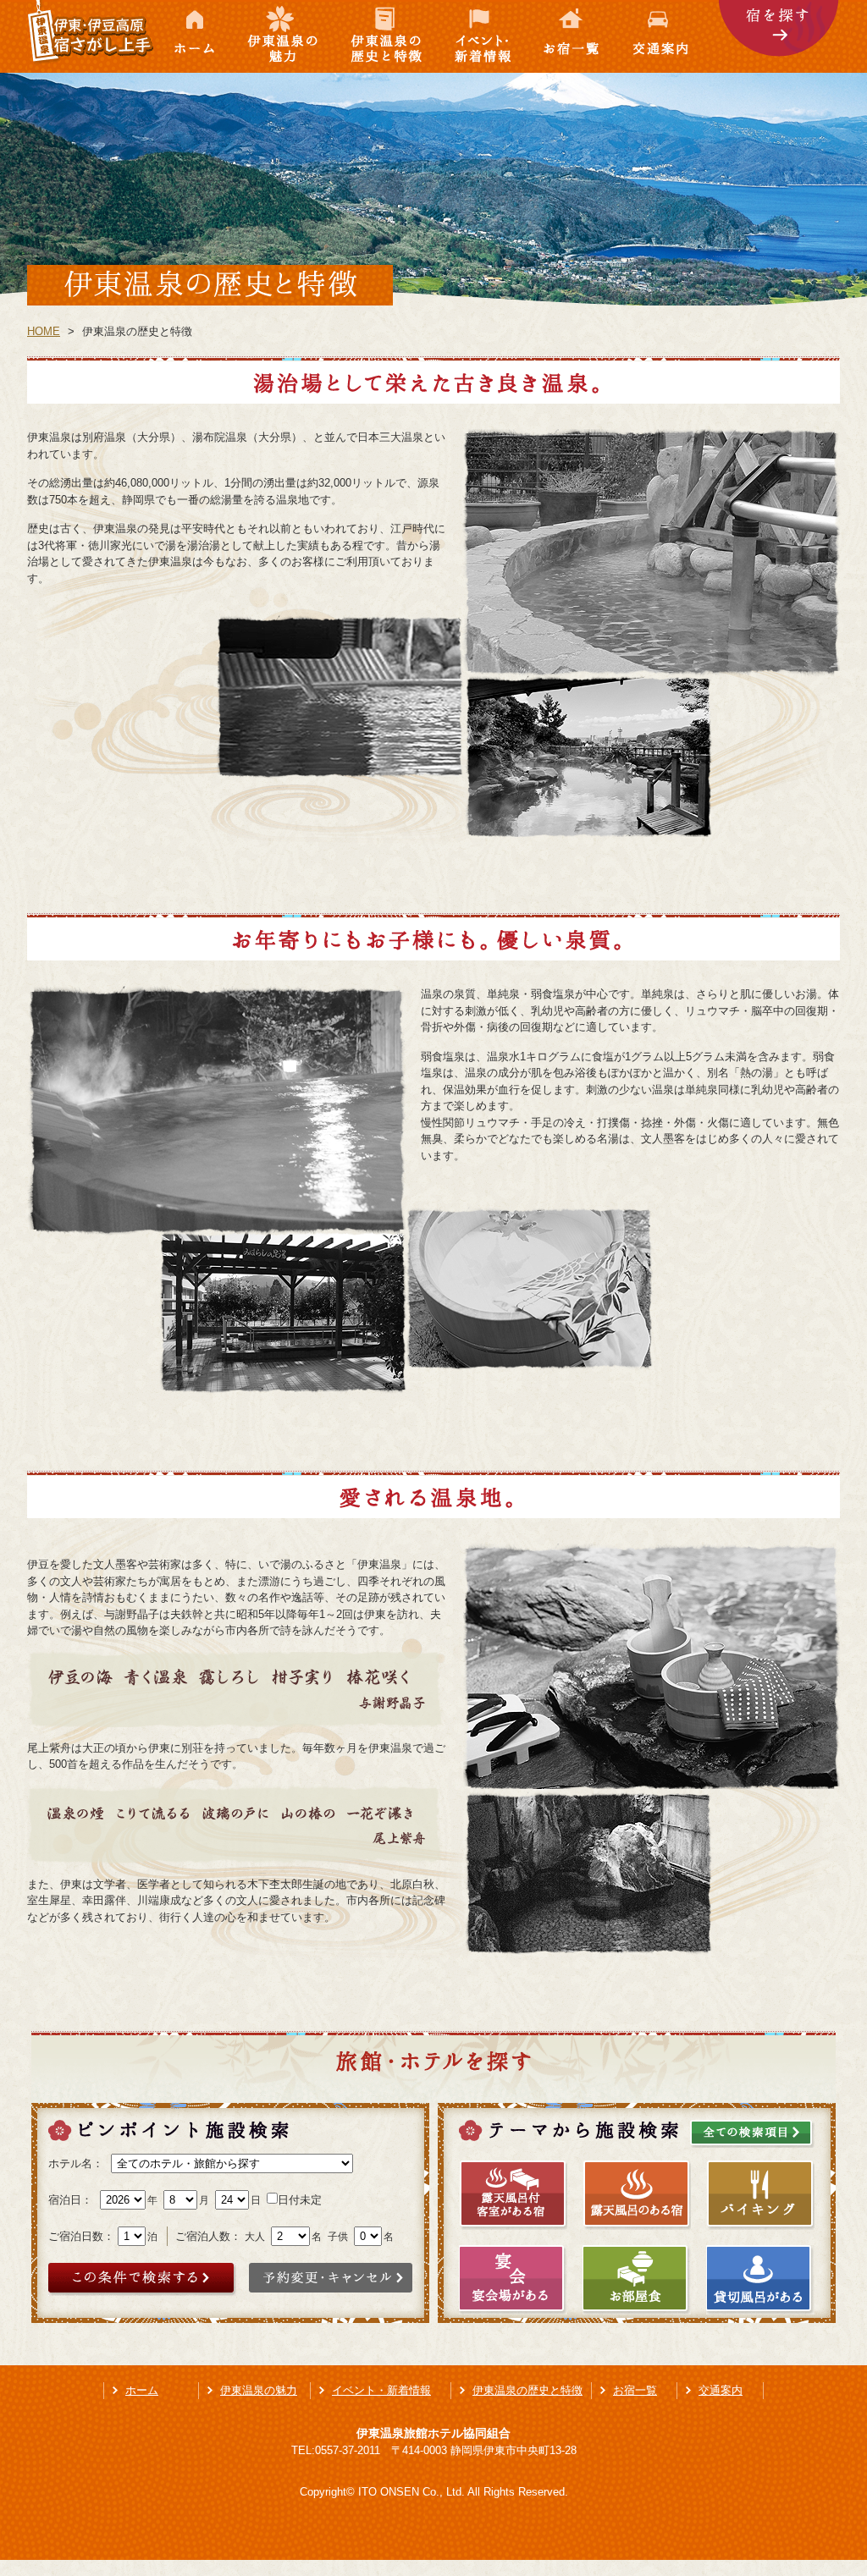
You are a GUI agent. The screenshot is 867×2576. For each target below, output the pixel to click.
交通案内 (668, 36)
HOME (44, 331)
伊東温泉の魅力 (284, 36)
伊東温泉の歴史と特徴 (387, 36)
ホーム (195, 36)
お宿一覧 (574, 36)
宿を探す (779, 36)
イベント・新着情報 (485, 36)
